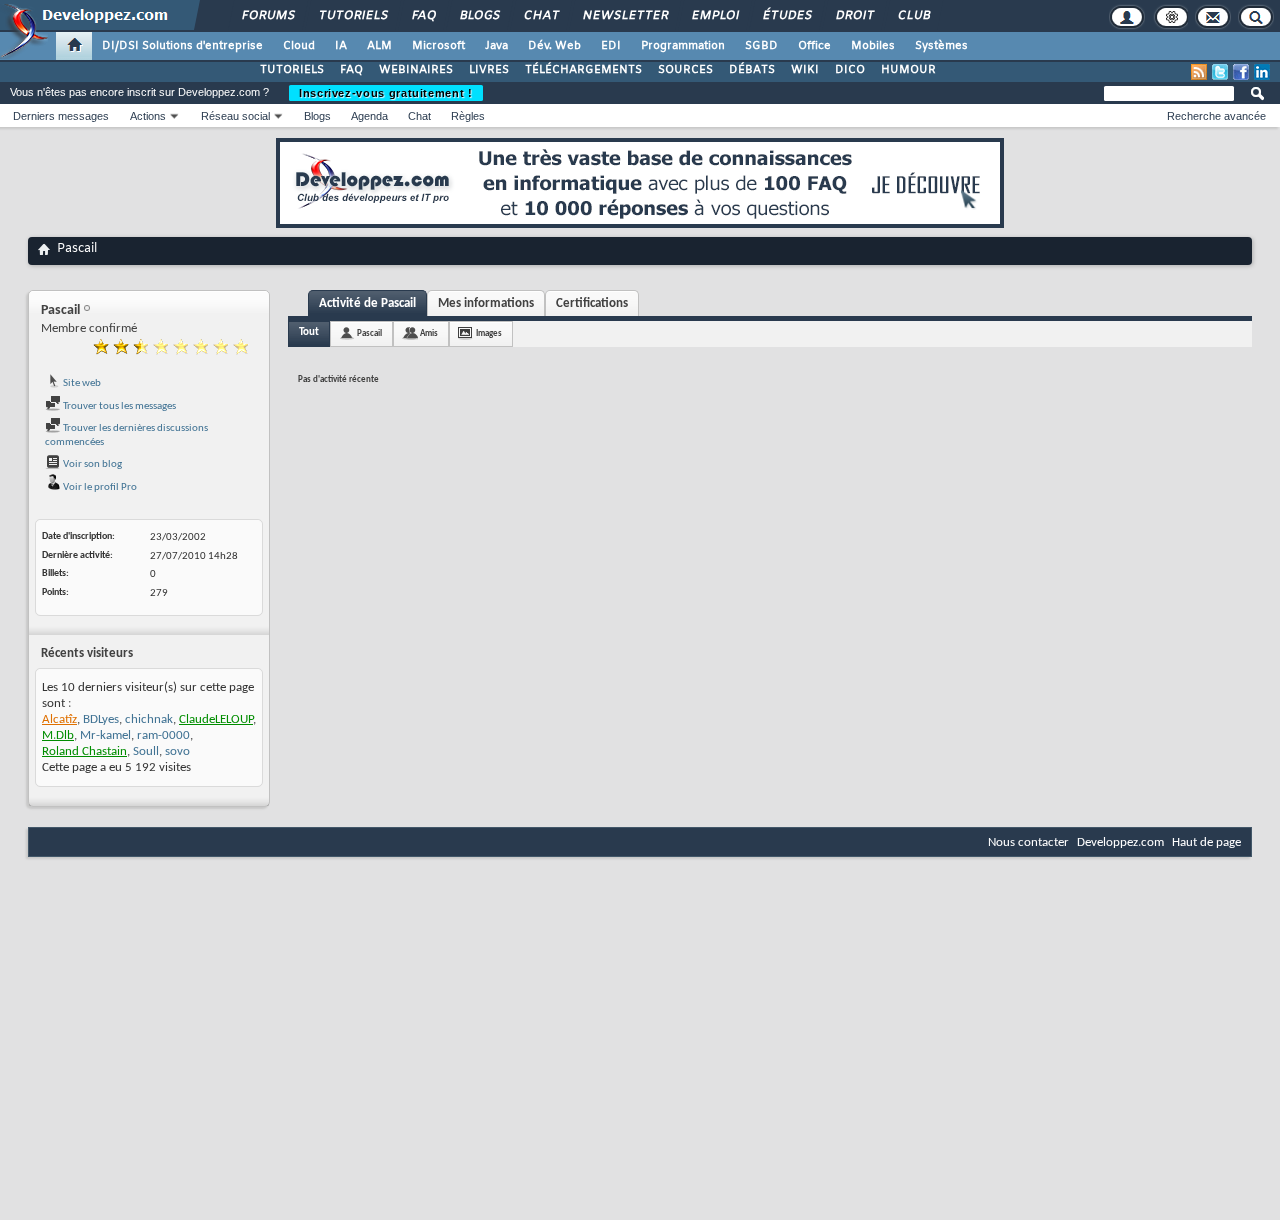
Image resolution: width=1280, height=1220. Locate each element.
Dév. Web (554, 46)
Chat (540, 16)
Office (814, 46)
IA (341, 46)
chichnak (149, 719)
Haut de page (1206, 842)
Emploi (714, 16)
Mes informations (486, 303)
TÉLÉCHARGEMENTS (583, 70)
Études (786, 16)
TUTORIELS (292, 70)
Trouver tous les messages (118, 406)
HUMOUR (908, 70)
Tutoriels (352, 16)
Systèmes (941, 46)
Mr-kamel (105, 735)
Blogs (479, 16)
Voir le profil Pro (99, 487)
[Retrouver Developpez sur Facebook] (1241, 72)
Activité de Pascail (367, 303)
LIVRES (489, 70)
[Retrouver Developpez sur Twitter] (1220, 72)
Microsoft (438, 46)
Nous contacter (1028, 842)
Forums (267, 16)
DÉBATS (752, 70)
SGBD (761, 46)
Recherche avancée (1216, 116)
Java (496, 46)
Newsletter (624, 16)
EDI (611, 46)
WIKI (805, 70)
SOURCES (685, 70)
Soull (146, 751)
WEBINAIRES (416, 70)
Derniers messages (61, 116)
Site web (81, 383)
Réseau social (235, 116)
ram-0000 (163, 735)
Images (489, 333)
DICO (850, 70)
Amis (429, 333)
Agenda (369, 116)
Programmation (683, 46)
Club (913, 16)
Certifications (592, 303)
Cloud (299, 46)
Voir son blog (91, 464)
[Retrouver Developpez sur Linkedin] (1262, 72)
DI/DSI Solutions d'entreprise (182, 46)
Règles (468, 116)
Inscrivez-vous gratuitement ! (386, 93)
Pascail (369, 333)
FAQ (423, 16)
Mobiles (873, 46)
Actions (148, 116)
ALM (379, 46)
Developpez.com (1120, 842)
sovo (177, 751)
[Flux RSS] (1199, 72)
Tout (309, 332)
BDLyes (101, 719)
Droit (854, 16)
